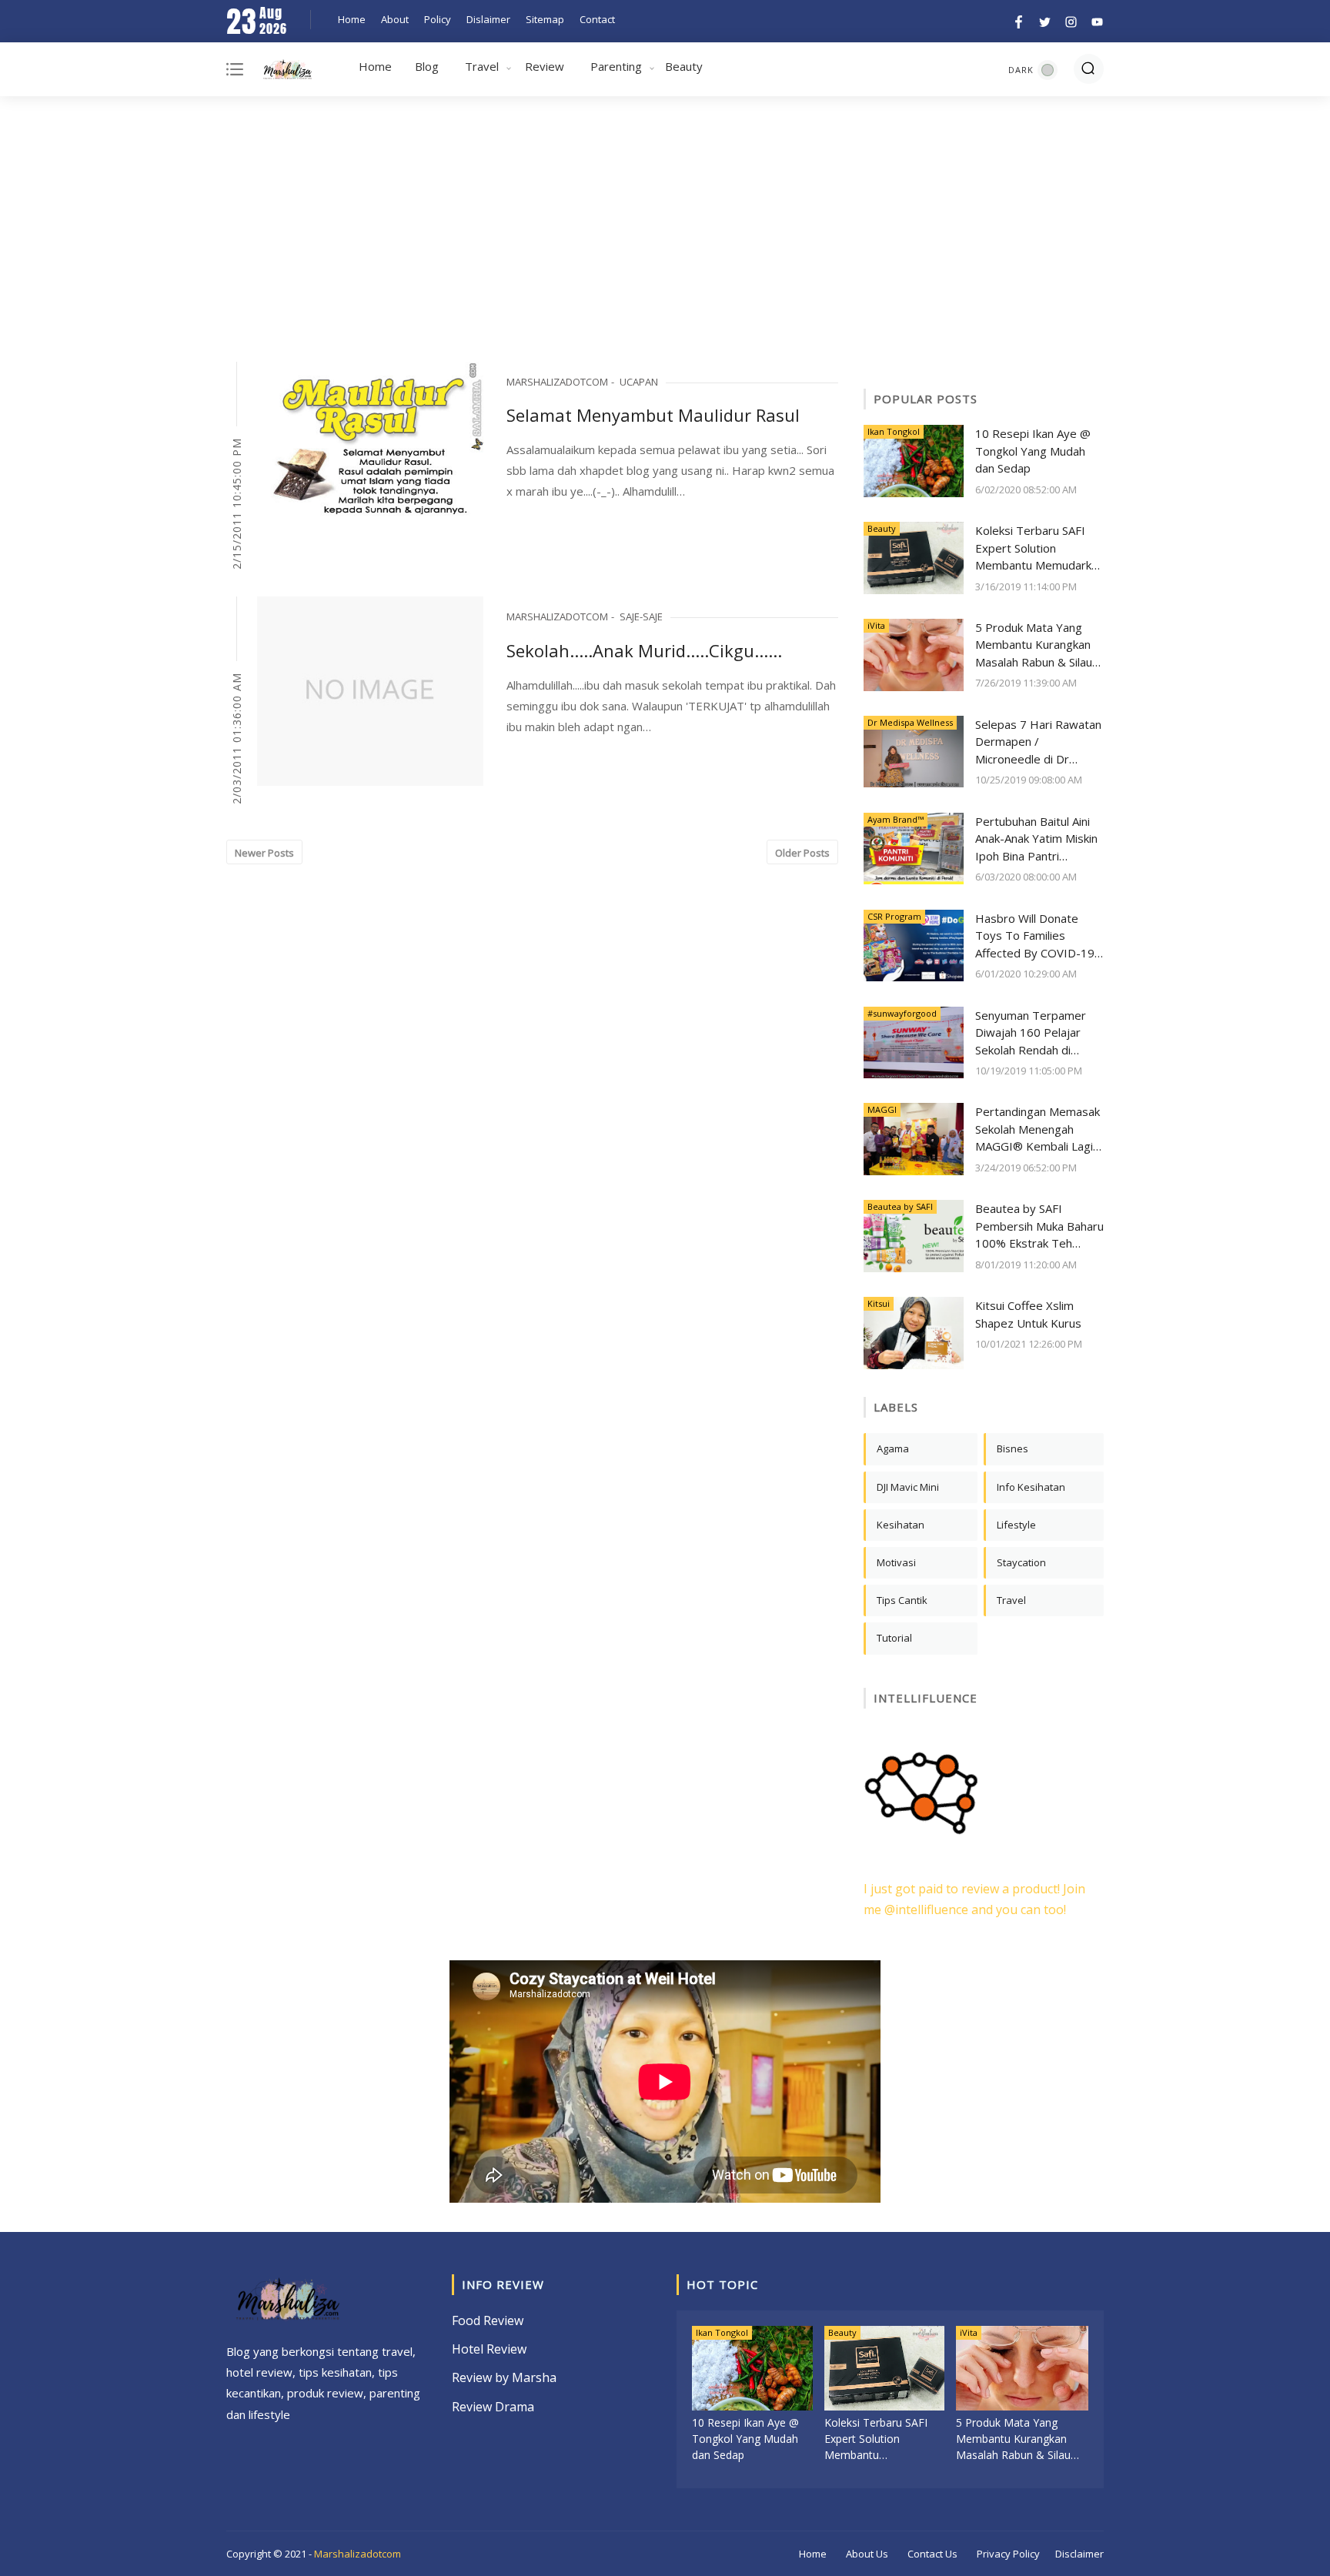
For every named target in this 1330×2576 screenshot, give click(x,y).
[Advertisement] (665, 231)
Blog (427, 66)
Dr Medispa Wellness (910, 722)
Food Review (488, 2320)
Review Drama (493, 2407)
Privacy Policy (1008, 2554)
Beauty (684, 66)
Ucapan (639, 382)
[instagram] (1071, 20)
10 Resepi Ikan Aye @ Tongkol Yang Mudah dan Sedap (1033, 451)
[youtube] (1095, 20)
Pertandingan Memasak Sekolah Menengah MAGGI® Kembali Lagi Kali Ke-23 (1038, 1129)
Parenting (616, 66)
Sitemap (545, 19)
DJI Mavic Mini (908, 1487)
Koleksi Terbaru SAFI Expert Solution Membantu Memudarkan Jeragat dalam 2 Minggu (1039, 548)
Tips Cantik (902, 1600)
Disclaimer (1079, 2554)
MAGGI (882, 1109)
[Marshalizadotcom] (287, 72)
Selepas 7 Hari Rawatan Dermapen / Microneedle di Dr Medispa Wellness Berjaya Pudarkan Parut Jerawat (1038, 742)
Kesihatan (901, 1525)
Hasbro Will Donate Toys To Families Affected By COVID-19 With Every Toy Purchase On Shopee (1035, 936)
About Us (867, 2554)
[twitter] (1045, 20)
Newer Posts (264, 853)
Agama (893, 1448)
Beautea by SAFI (900, 1206)
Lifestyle (1016, 1525)
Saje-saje (641, 616)
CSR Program (894, 916)
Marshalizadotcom (358, 2554)
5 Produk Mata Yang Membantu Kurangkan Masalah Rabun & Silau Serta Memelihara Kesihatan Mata (1034, 645)
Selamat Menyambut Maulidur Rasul (653, 415)
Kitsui (879, 1303)
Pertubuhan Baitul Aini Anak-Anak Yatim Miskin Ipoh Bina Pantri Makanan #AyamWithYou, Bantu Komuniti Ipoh (1036, 839)
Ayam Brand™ (896, 819)
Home (352, 19)
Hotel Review (489, 2349)
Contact (597, 19)
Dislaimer (488, 19)
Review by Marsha (504, 2377)
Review (545, 66)
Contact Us (932, 2554)
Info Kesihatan (1031, 1487)
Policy (438, 19)
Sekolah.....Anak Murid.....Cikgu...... (644, 650)
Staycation (1021, 1562)
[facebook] (1019, 20)
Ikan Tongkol (894, 431)
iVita (876, 625)
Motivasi (896, 1562)
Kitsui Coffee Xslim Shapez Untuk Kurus (1028, 1314)
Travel (482, 66)
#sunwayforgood (902, 1013)
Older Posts (802, 853)
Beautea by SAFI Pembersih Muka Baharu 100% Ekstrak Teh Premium (1039, 1226)
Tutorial (894, 1638)
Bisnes (1013, 1448)
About (395, 19)
